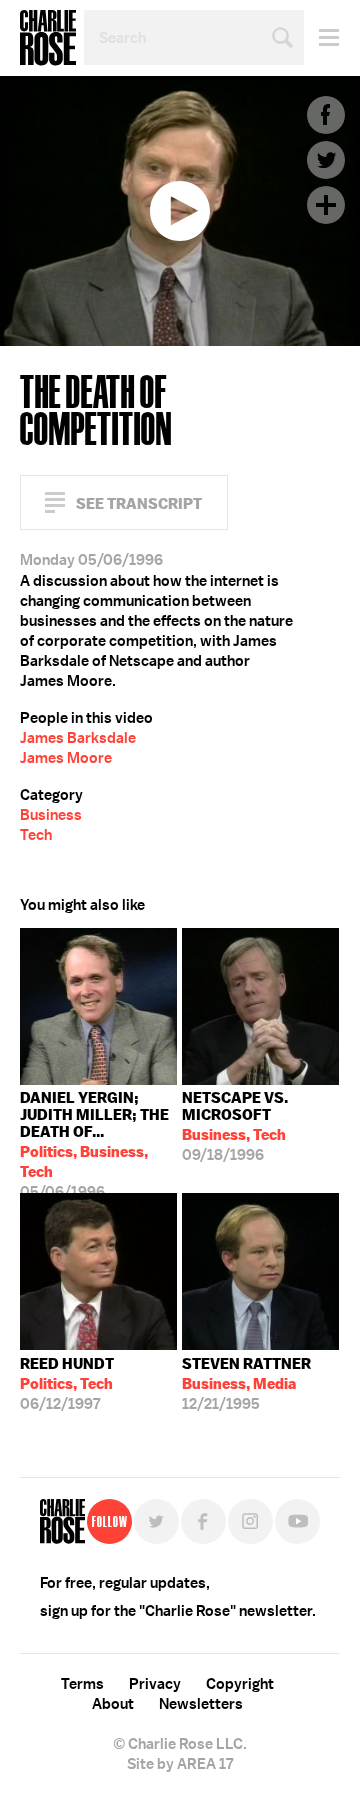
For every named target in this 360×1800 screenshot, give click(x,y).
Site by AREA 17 (180, 1764)
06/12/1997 (67, 1384)
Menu (321, 37)
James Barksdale (78, 738)
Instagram (250, 1521)
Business (51, 815)
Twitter (326, 160)
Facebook (326, 115)
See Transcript (139, 503)
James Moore (66, 758)
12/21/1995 (246, 1384)
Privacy (155, 1684)
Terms (82, 1684)
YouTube (297, 1521)
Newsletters (201, 1704)
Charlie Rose (48, 38)
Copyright (240, 1684)
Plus (326, 205)
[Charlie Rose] (62, 1521)
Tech (36, 835)
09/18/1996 (235, 1126)
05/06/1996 (94, 1140)
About (113, 1704)
